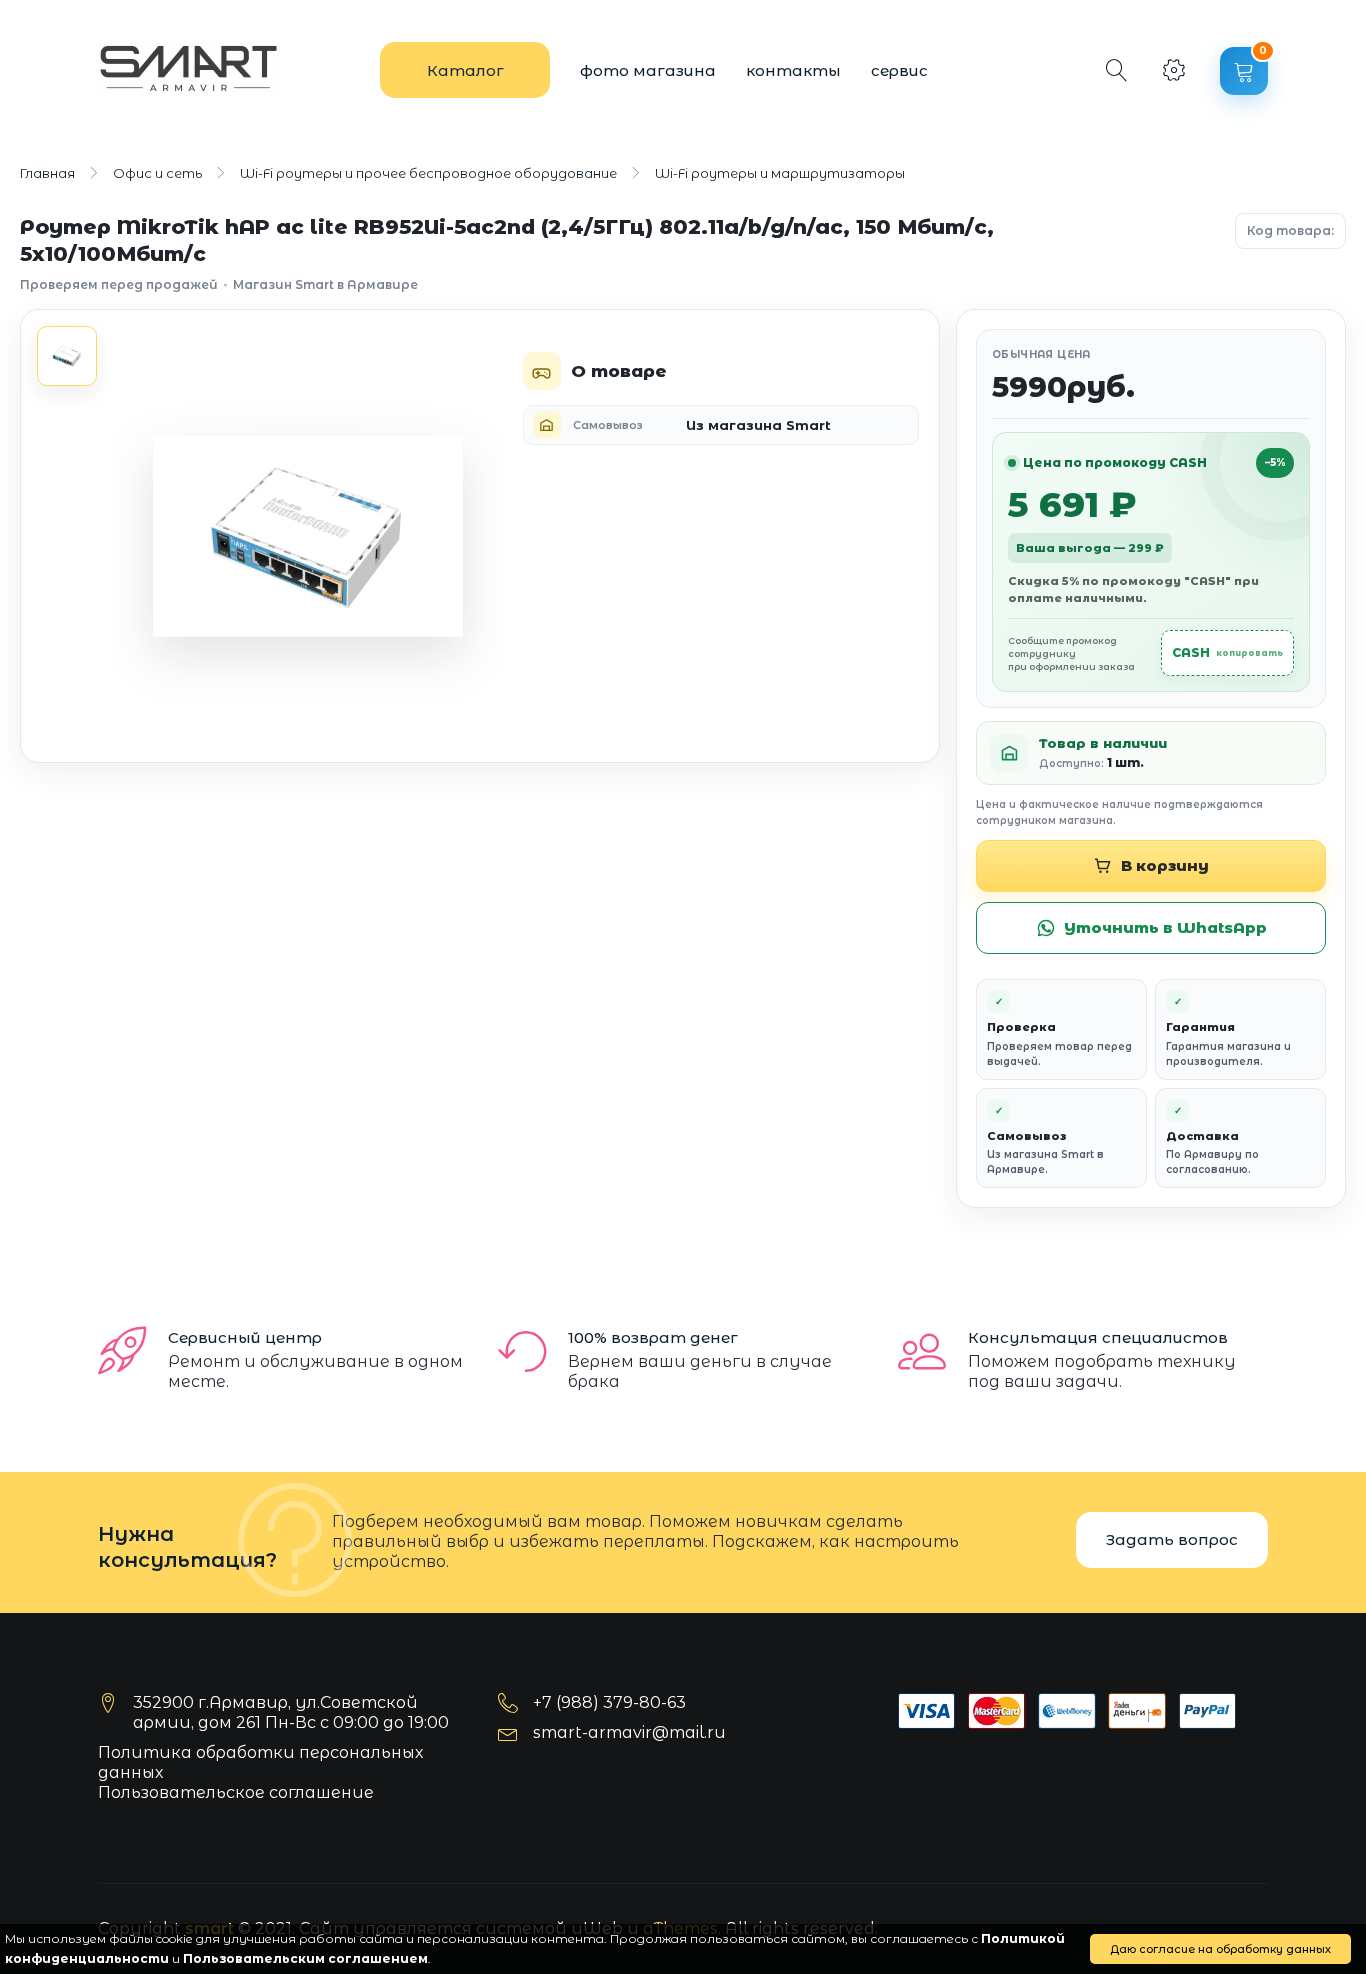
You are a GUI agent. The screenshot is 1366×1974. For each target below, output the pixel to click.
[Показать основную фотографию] (67, 356)
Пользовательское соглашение (236, 1792)
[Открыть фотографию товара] (308, 536)
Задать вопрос (1172, 1539)
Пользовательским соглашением (305, 1958)
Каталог (465, 70)
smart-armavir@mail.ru (629, 1732)
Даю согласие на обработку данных (1220, 1949)
